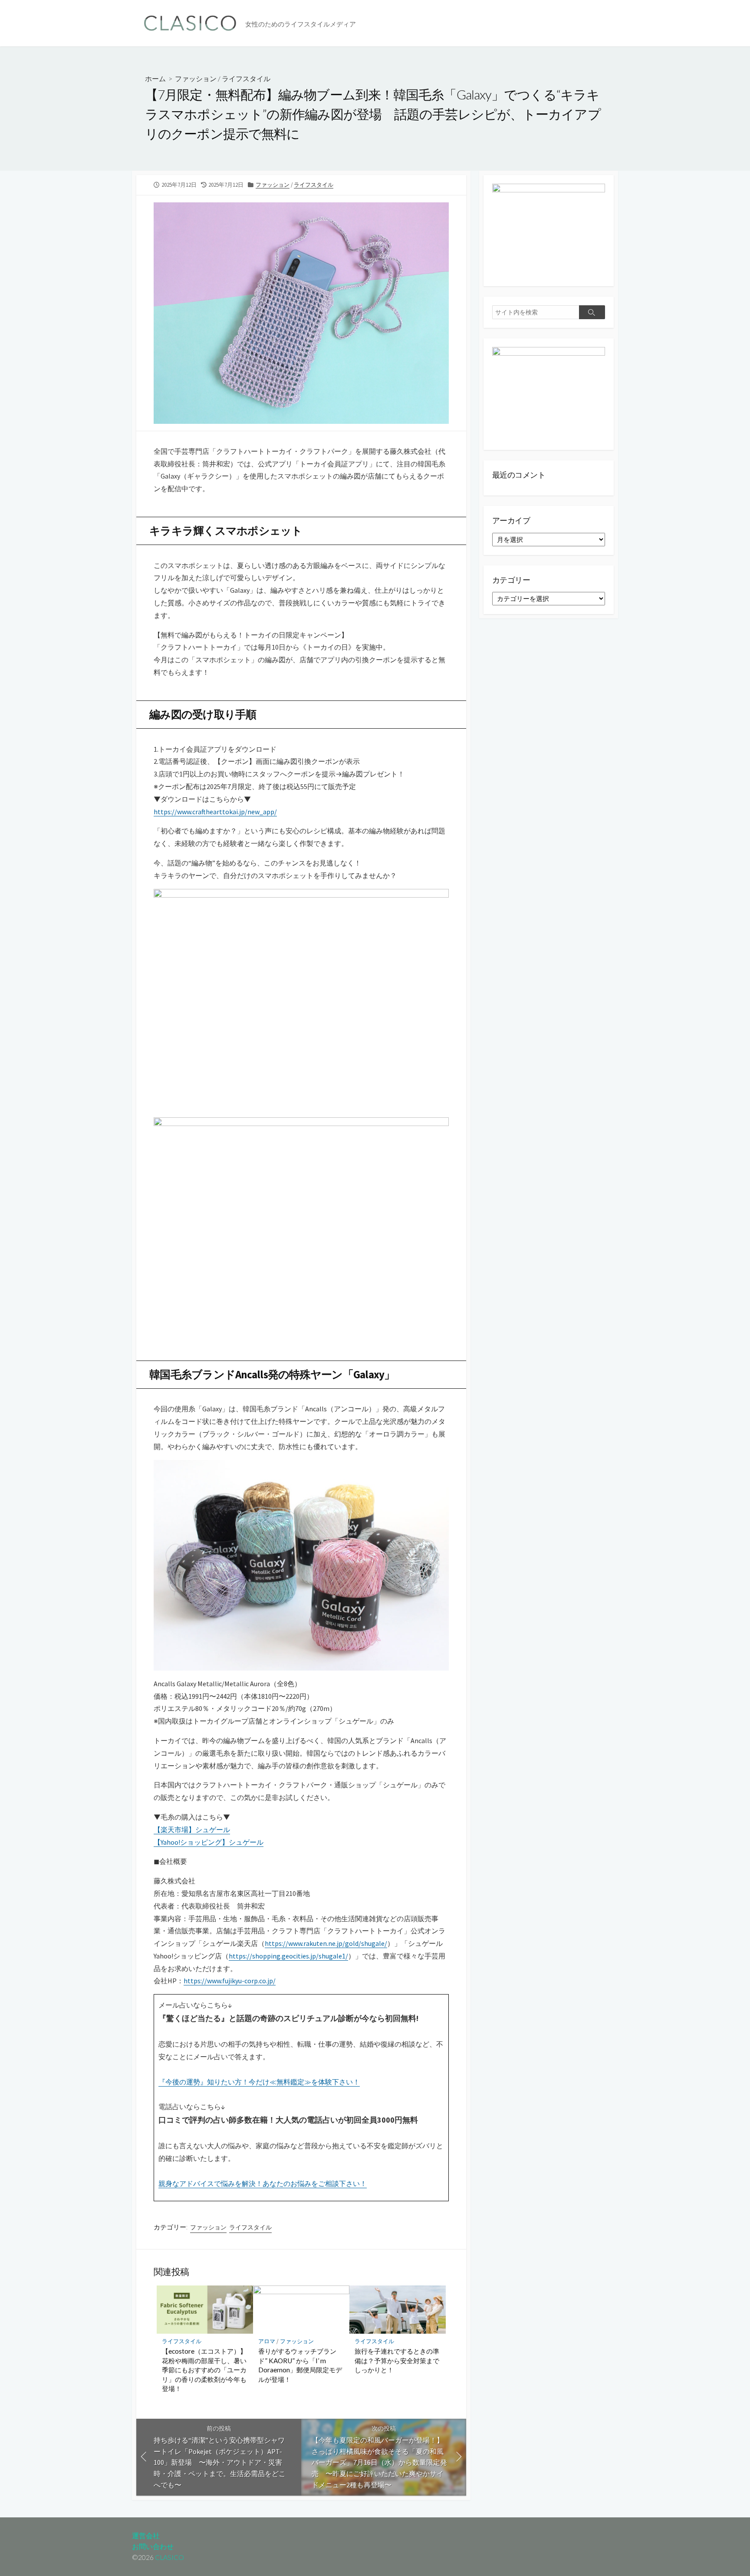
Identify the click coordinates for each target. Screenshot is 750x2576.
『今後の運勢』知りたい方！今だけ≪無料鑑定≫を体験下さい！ (259, 2082)
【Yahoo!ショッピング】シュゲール (209, 1842)
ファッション (196, 78)
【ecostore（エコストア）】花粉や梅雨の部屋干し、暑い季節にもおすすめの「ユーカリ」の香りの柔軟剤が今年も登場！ (204, 2370)
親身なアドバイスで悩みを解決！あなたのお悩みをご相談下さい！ (263, 2183)
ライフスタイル (246, 78)
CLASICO (169, 2557)
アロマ (267, 2341)
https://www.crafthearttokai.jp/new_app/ (215, 812)
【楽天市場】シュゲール (192, 1830)
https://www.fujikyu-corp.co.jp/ (230, 1981)
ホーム (155, 78)
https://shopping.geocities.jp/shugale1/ (288, 1956)
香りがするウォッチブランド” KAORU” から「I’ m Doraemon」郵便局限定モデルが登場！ (300, 2365)
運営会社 (146, 2536)
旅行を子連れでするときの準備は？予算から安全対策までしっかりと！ (397, 2360)
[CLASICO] (191, 23)
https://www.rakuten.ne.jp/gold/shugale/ (326, 1943)
